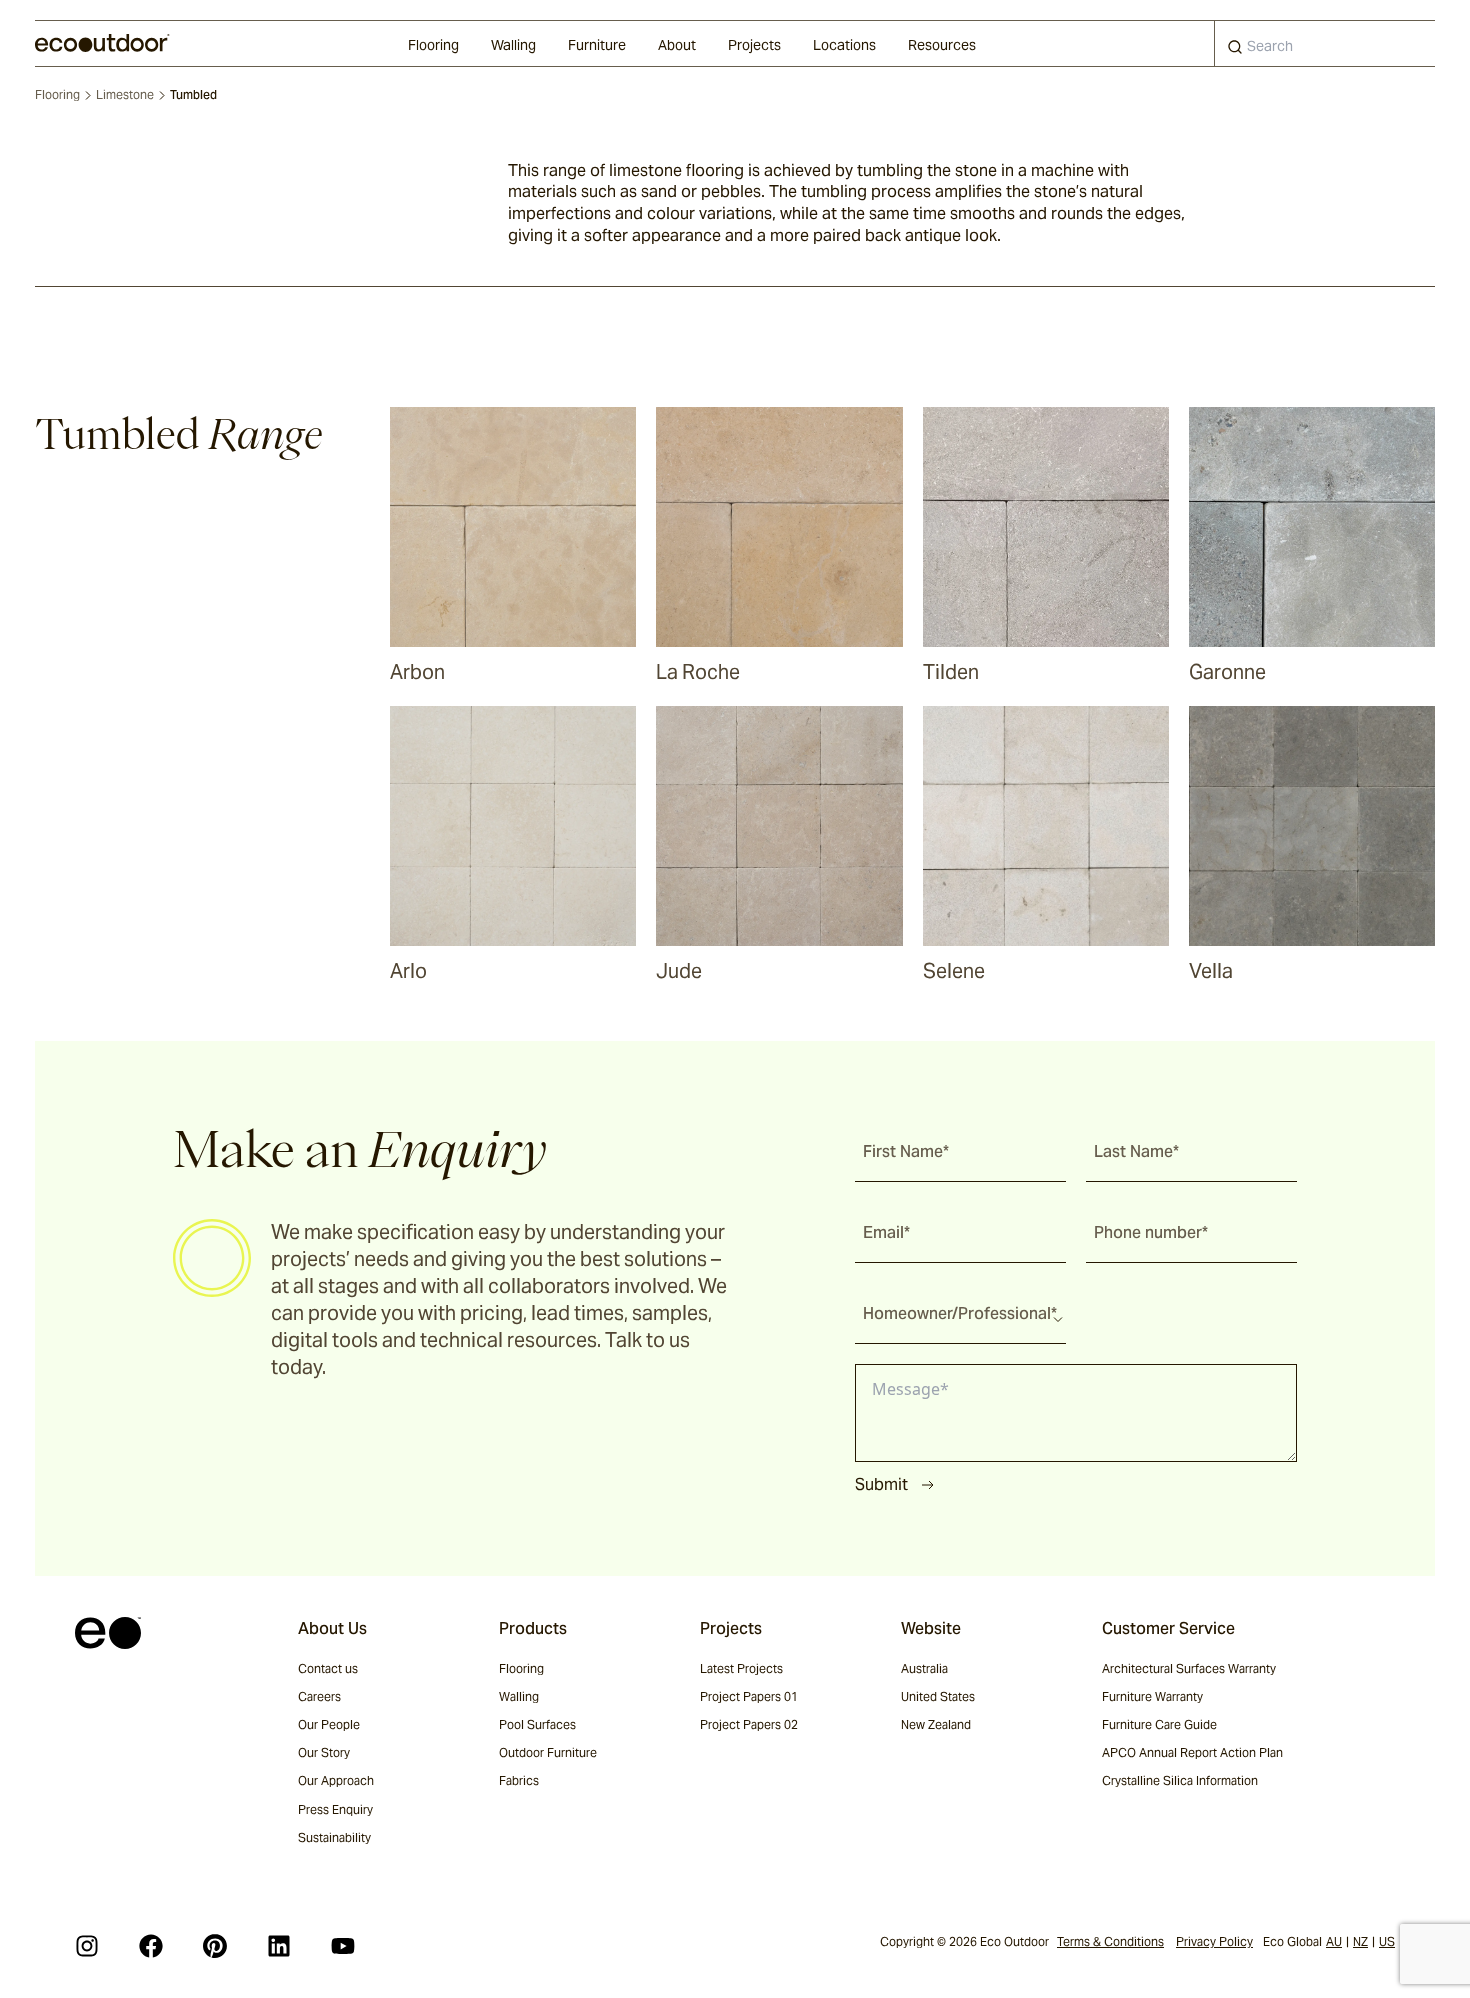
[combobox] (1325, 43)
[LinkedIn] (279, 1946)
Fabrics (519, 1780)
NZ (1360, 1941)
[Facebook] (151, 1946)
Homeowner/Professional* (960, 1313)
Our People (329, 1724)
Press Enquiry (335, 1809)
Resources (942, 45)
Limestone (125, 94)
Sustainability (334, 1837)
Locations (844, 45)
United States (938, 1696)
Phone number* (1151, 1232)
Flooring (433, 45)
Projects (754, 45)
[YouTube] (343, 1946)
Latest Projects (741, 1668)
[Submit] (1235, 51)
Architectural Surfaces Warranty (1189, 1668)
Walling (513, 45)
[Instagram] (87, 1946)
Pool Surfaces (537, 1724)
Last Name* (1136, 1151)
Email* (886, 1232)
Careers (319, 1696)
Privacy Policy (1214, 1941)
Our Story (324, 1752)
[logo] (102, 43)
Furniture (597, 45)
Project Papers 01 (749, 1696)
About (677, 45)
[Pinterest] (215, 1946)
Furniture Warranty (1152, 1696)
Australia (924, 1668)
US (1387, 1941)
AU (1334, 1941)
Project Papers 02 (749, 1724)
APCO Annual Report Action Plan (1192, 1752)
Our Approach (336, 1780)
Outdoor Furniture (548, 1752)
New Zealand (936, 1724)
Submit (881, 1484)
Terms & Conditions (1110, 1941)
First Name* (906, 1151)
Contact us (328, 1668)
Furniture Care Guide (1159, 1724)
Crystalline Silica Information (1180, 1780)
